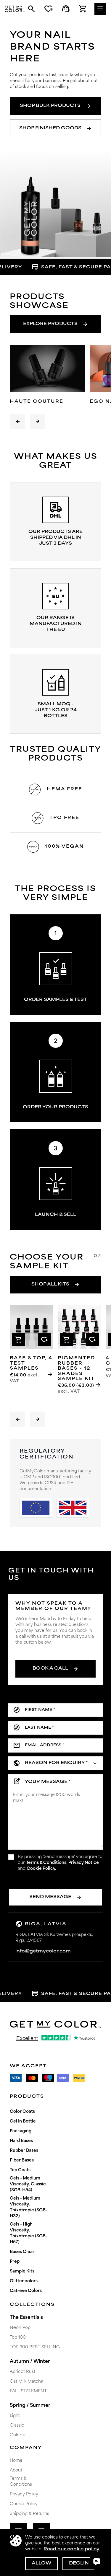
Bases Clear (22, 2252)
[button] (17, 421)
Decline (81, 2563)
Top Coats (20, 2170)
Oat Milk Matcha (26, 2382)
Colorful (18, 2435)
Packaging (21, 2131)
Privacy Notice (84, 1863)
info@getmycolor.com (43, 1951)
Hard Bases (21, 2141)
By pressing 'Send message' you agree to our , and (60, 1863)
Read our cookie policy (71, 2549)
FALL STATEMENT (28, 2391)
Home (16, 2461)
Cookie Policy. (41, 1869)
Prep (15, 2262)
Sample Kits (22, 2271)
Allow (41, 2563)
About (16, 2470)
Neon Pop (20, 2328)
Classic (17, 2426)
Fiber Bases (22, 2160)
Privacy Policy (24, 2494)
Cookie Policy (24, 2504)
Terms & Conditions (46, 1863)
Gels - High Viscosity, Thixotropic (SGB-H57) (29, 2233)
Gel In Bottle (23, 2121)
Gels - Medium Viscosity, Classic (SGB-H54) (28, 2184)
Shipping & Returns (29, 2514)
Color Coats (22, 2112)
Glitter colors (24, 2281)
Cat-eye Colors (26, 2291)
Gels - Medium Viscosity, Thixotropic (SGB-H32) (29, 2207)
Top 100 (18, 2338)
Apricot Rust (22, 2372)
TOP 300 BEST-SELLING (35, 2347)
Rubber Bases (24, 2151)
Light (15, 2416)
